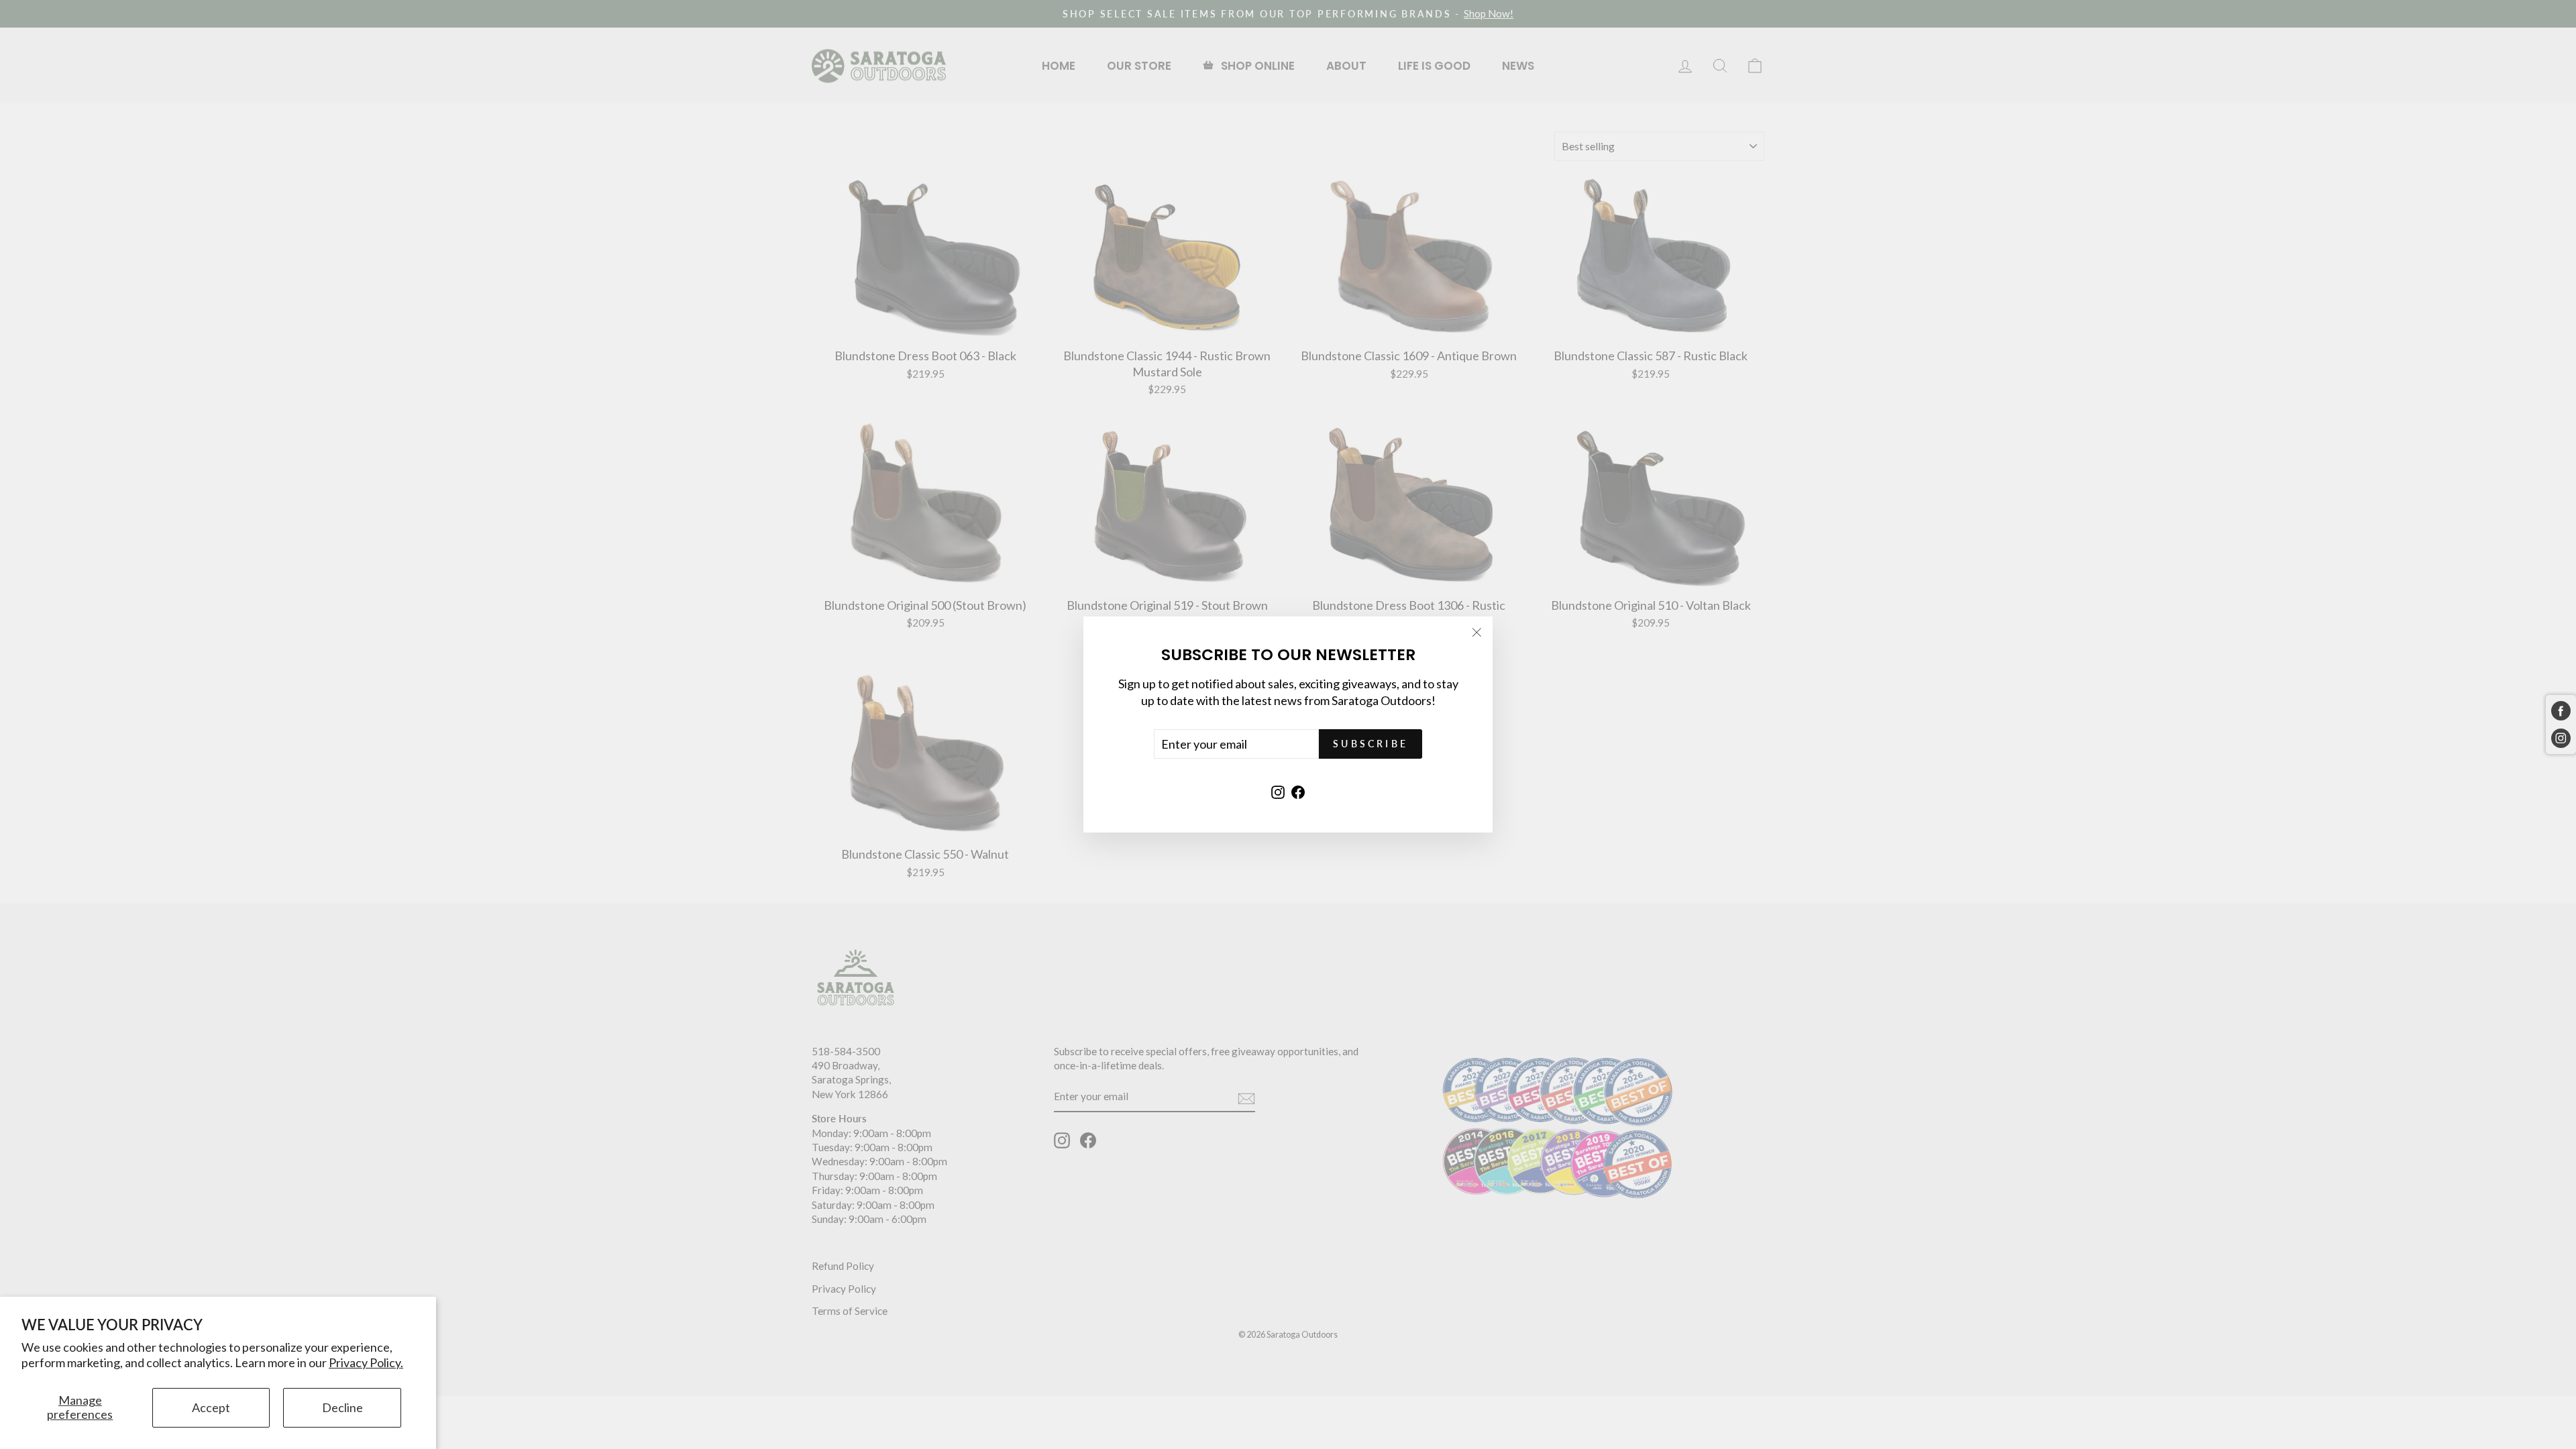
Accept (211, 1407)
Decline (342, 1407)
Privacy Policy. (366, 1362)
